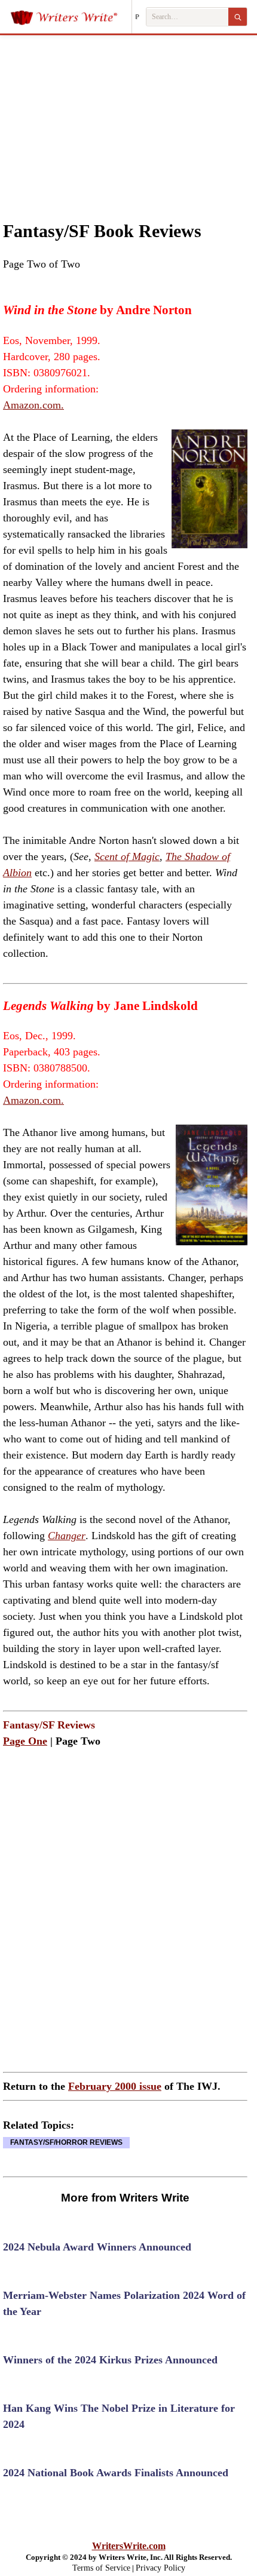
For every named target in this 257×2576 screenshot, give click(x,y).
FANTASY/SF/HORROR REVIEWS (66, 2142)
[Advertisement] (128, 116)
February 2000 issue (115, 2086)
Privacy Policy (160, 2568)
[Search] (238, 17)
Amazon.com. (33, 405)
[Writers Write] (71, 17)
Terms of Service (101, 2568)
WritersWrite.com (129, 2546)
